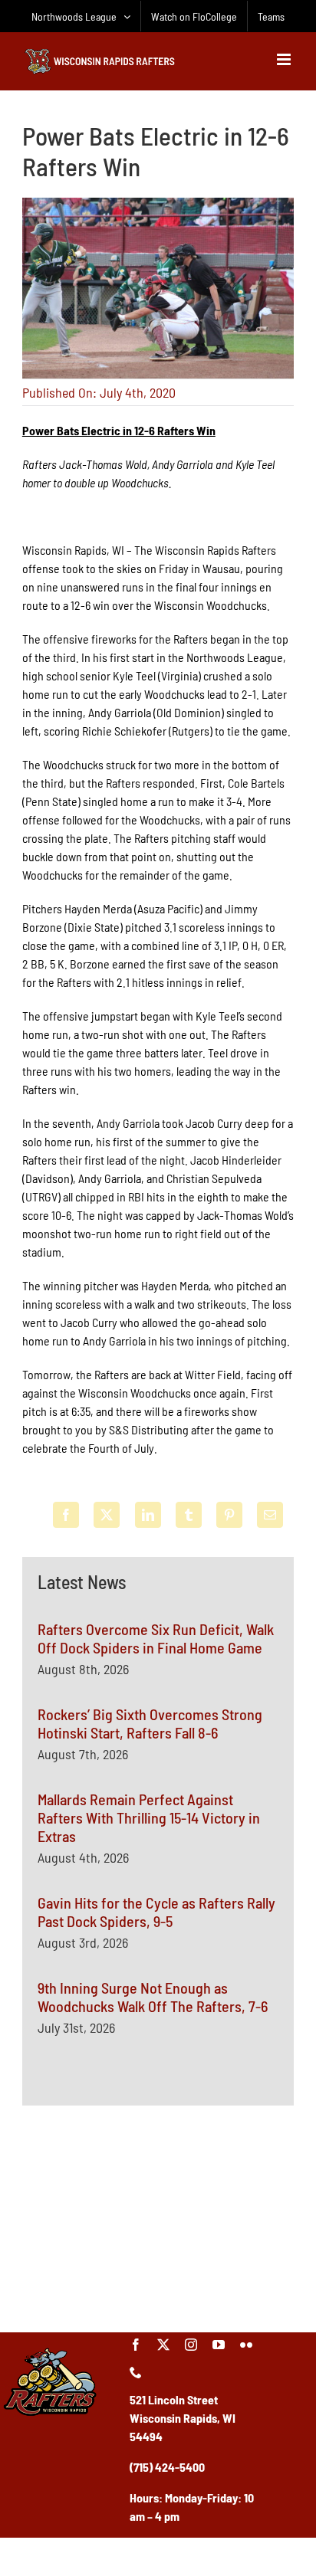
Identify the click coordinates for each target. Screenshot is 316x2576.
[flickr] (246, 2345)
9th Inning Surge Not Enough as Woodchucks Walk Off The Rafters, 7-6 (153, 1997)
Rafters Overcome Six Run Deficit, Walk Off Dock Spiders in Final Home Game (156, 1638)
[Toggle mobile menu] (285, 59)
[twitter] (163, 2345)
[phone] (136, 2372)
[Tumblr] (189, 1515)
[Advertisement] (158, 2217)
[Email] (270, 1515)
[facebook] (136, 2345)
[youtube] (219, 2345)
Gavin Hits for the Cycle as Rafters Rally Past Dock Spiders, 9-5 (156, 1912)
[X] (107, 1515)
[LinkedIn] (148, 1515)
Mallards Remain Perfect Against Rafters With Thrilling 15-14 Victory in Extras (149, 1817)
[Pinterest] (229, 1515)
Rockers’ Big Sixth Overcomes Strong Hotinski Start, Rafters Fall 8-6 (150, 1723)
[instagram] (191, 2345)
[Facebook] (66, 1515)
